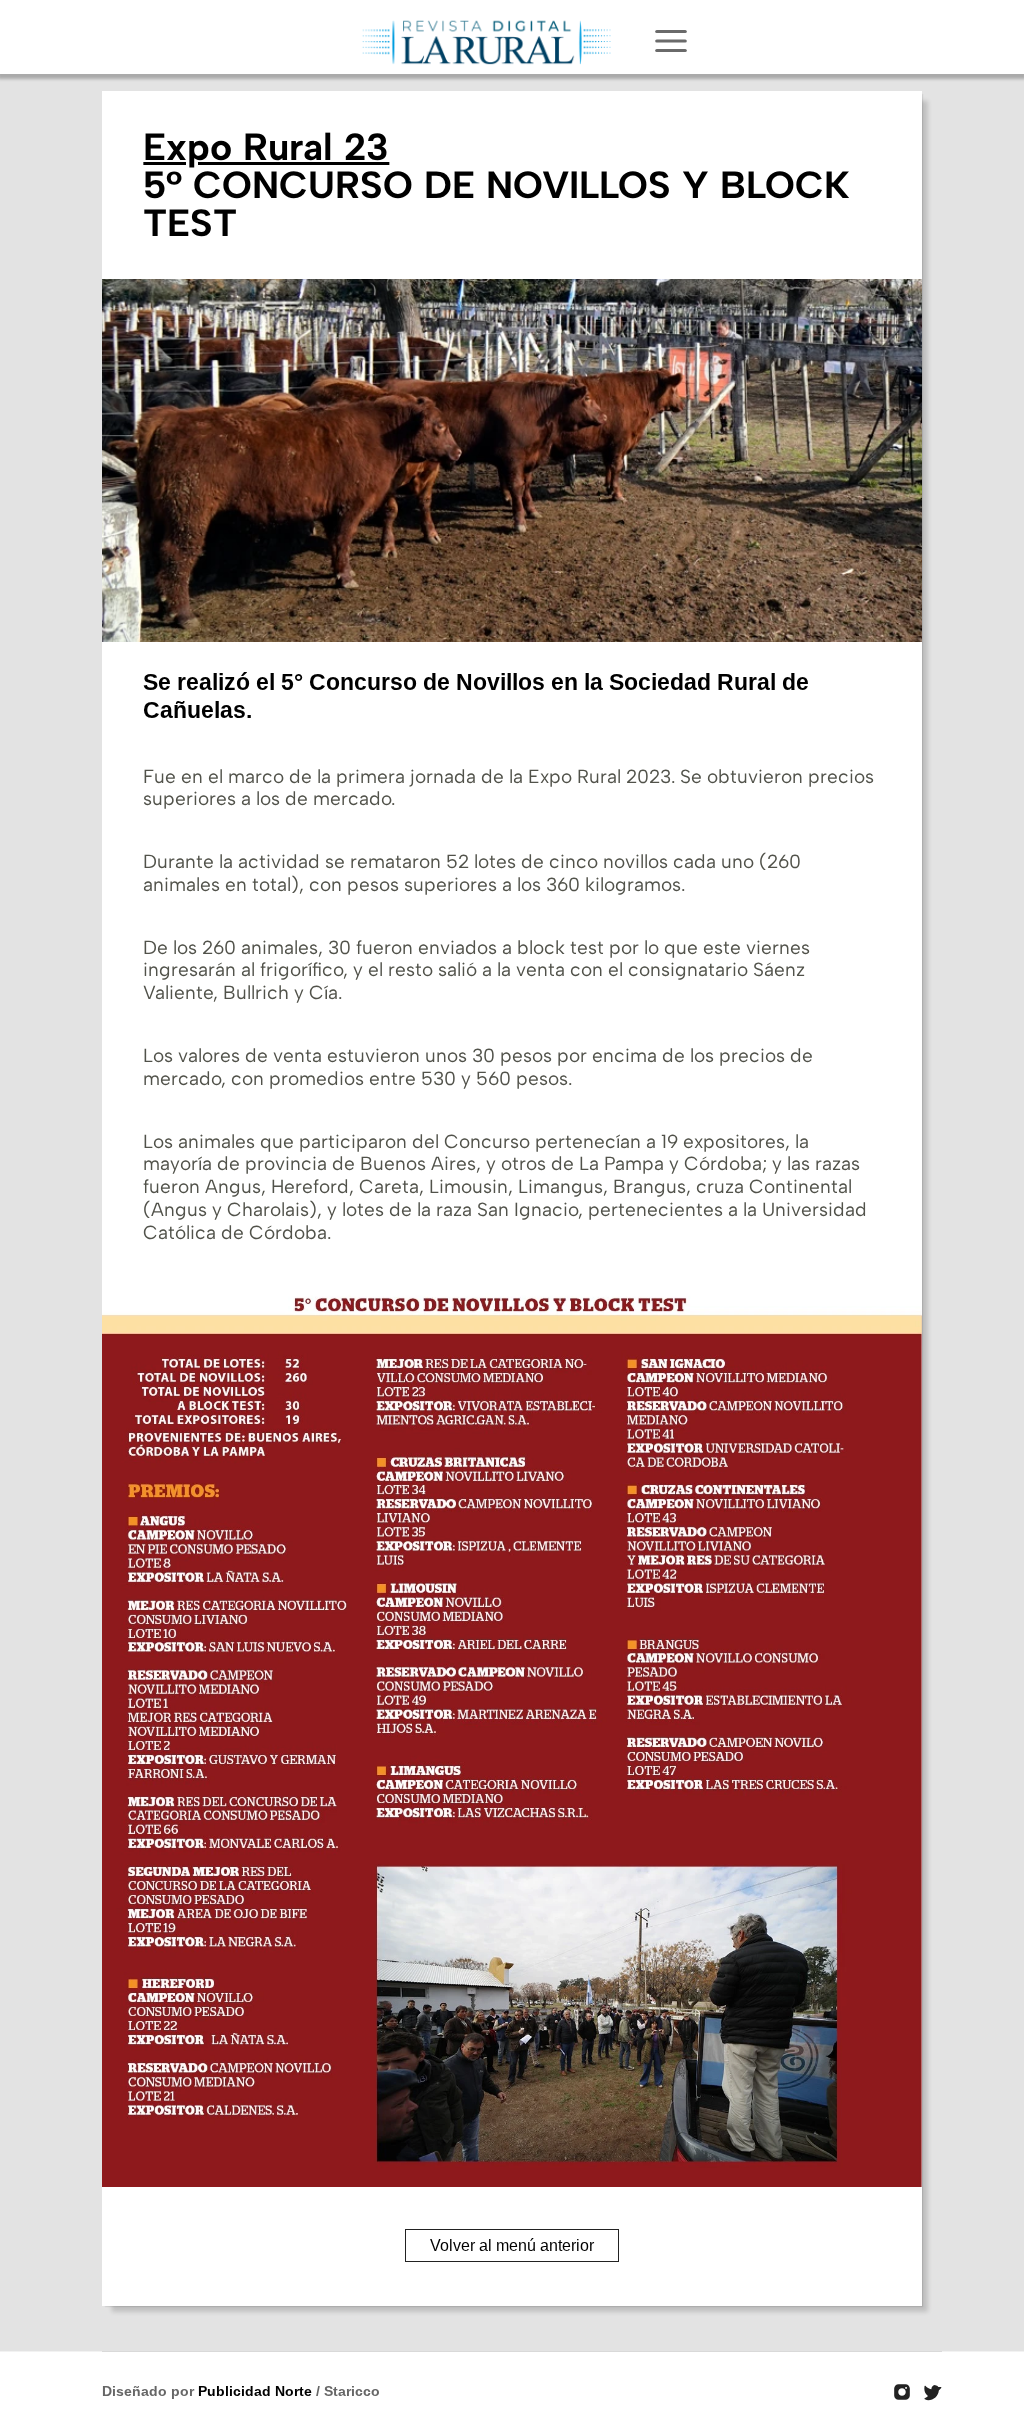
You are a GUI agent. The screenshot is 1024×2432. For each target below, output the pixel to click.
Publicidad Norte (255, 2391)
